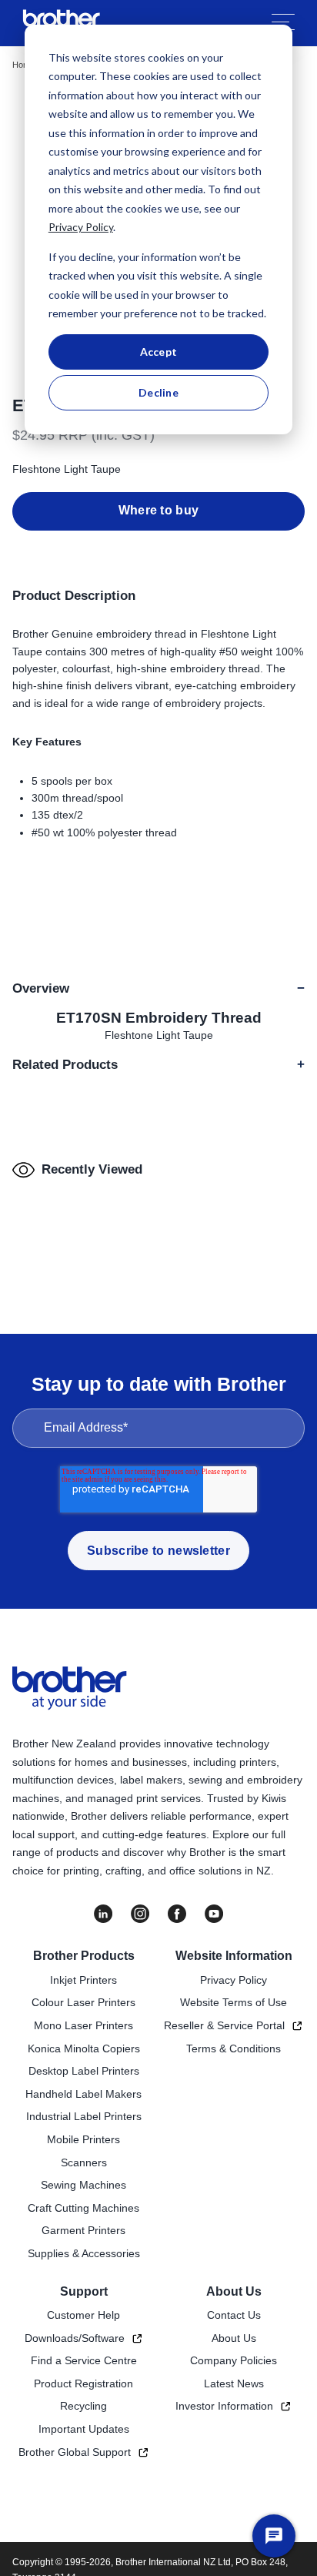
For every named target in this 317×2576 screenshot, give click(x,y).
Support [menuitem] (84, 2291)
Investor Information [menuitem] (224, 2406)
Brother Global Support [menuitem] (75, 2452)
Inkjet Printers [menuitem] (83, 1980)
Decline (158, 392)
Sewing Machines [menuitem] (83, 2185)
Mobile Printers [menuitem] (83, 2139)
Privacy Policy (81, 227)
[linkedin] (103, 1914)
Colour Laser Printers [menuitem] (83, 2002)
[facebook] (177, 1914)
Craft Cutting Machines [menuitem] (83, 2208)
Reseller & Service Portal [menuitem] (224, 2025)
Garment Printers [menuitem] (83, 2230)
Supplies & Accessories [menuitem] (84, 2253)
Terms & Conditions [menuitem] (234, 2048)
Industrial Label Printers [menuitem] (84, 2116)
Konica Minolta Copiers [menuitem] (84, 2048)
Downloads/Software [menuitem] (75, 2338)
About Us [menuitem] (234, 2291)
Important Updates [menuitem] (84, 2429)
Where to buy (159, 510)
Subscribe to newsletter (158, 1551)
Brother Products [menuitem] (84, 1956)
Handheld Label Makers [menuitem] (83, 2094)
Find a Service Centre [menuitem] (84, 2360)
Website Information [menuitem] (234, 1956)
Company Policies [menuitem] (234, 2360)
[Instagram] (140, 1914)
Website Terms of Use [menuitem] (234, 2002)
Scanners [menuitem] (84, 2162)
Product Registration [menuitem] (83, 2383)
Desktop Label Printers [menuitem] (84, 2071)
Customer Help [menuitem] (83, 2315)
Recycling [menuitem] (83, 2406)
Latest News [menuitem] (234, 2383)
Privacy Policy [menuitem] (234, 1980)
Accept (159, 352)
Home (23, 65)
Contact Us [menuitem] (234, 2315)
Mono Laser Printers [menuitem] (83, 2025)
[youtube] (214, 1914)
